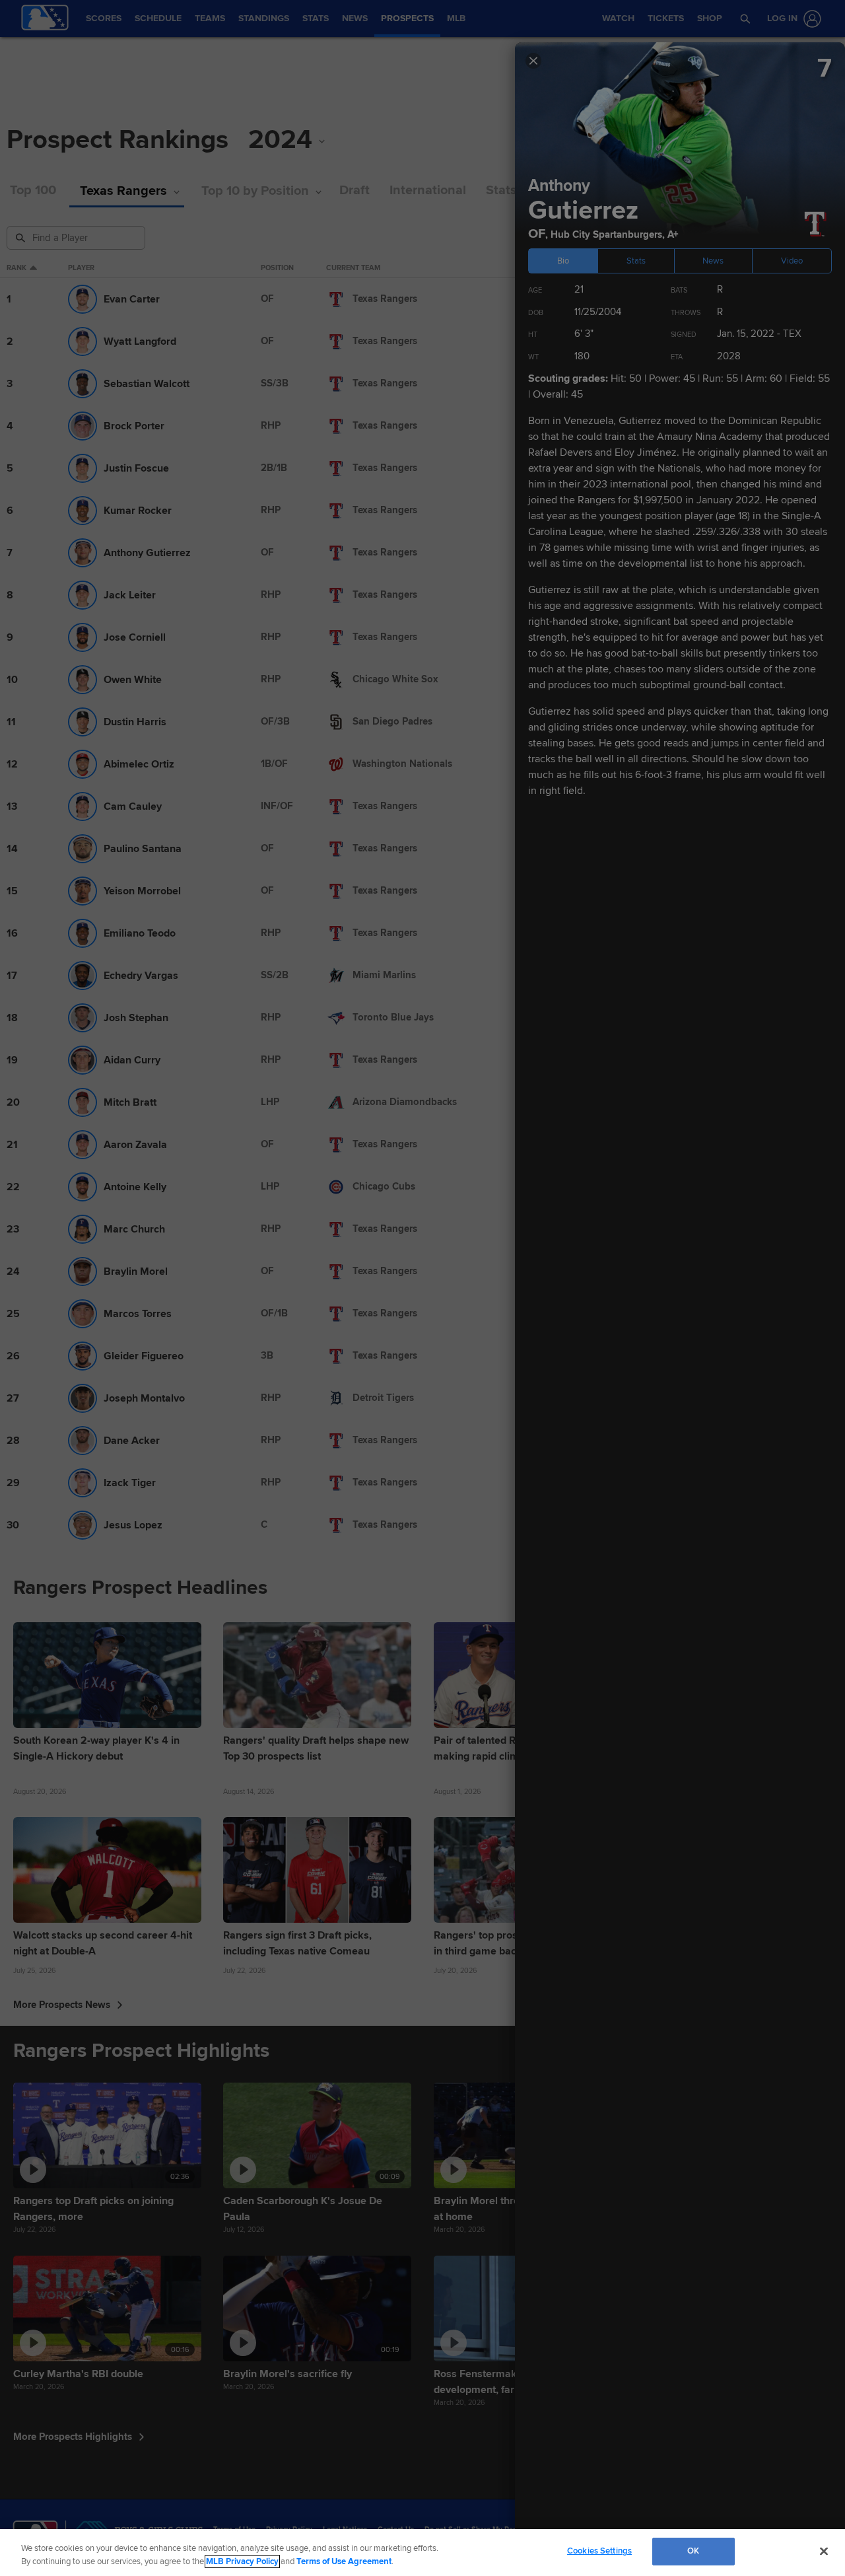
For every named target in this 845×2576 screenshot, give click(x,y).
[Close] (824, 2551)
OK (693, 2551)
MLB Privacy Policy (242, 2561)
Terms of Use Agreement (344, 2561)
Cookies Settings (599, 2551)
